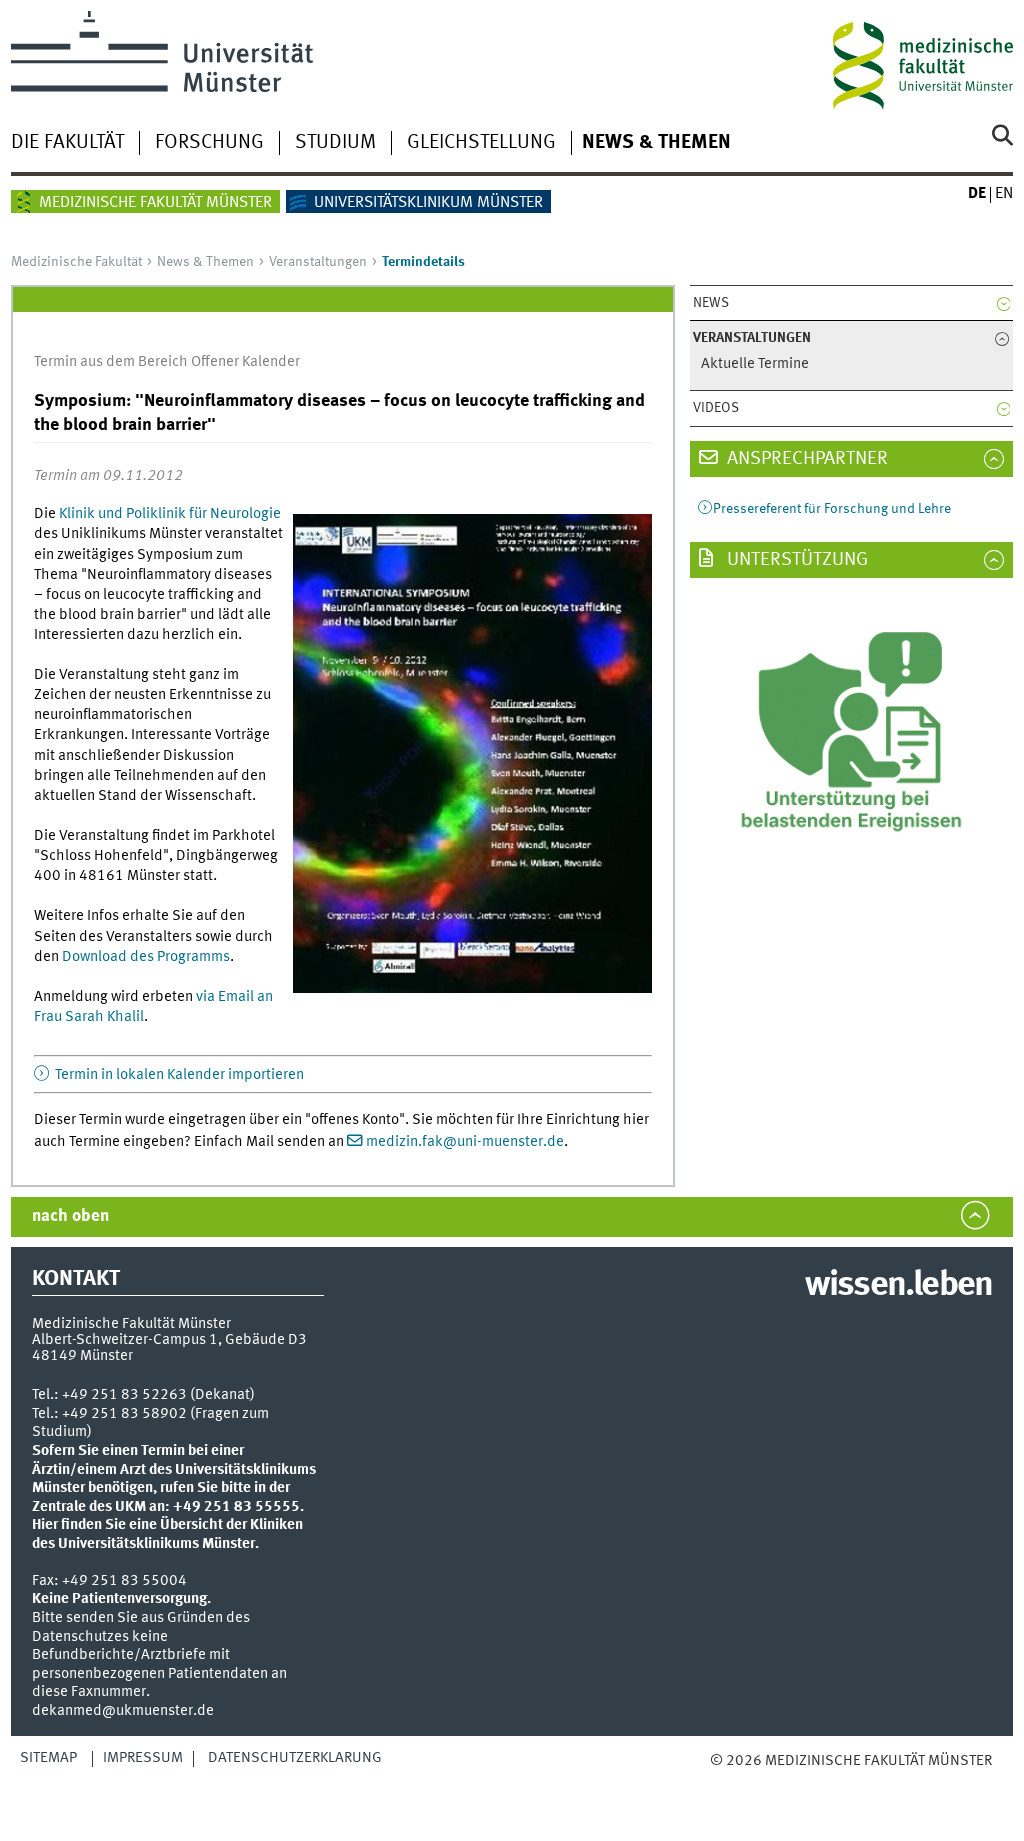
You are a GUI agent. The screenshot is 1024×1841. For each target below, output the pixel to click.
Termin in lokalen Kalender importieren (178, 1075)
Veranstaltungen (318, 262)
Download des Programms (146, 957)
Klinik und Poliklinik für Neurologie (170, 514)
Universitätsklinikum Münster (428, 203)
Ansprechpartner (805, 459)
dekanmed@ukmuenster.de (123, 1711)
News (711, 303)
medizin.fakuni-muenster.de (465, 1142)
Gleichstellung (481, 143)
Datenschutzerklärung (295, 1758)
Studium (335, 143)
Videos (716, 408)
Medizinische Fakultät (76, 262)
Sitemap (48, 1758)
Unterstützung (795, 560)
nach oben (70, 1216)
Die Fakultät (67, 143)
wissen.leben (898, 1286)
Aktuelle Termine (755, 364)
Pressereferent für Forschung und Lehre (832, 509)
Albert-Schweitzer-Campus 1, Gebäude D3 (169, 1340)
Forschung (209, 143)
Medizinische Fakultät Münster (155, 203)
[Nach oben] (762, 1781)
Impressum (143, 1758)
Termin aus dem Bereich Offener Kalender (167, 362)
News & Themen (656, 143)
